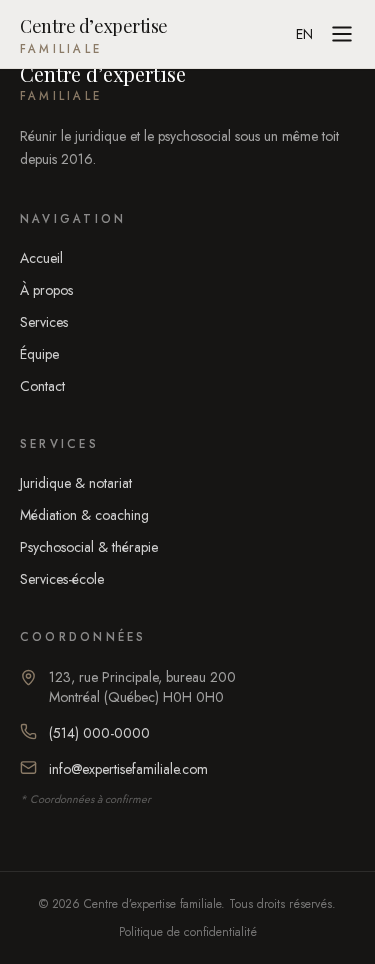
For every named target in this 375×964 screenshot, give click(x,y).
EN (304, 34)
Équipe (39, 354)
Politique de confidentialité (188, 932)
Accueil (41, 258)
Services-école (62, 579)
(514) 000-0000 (99, 733)
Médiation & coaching (84, 515)
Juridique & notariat (76, 483)
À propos (46, 290)
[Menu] (342, 34)
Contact (42, 386)
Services (44, 322)
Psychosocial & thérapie (89, 547)
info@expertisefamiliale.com (128, 769)
